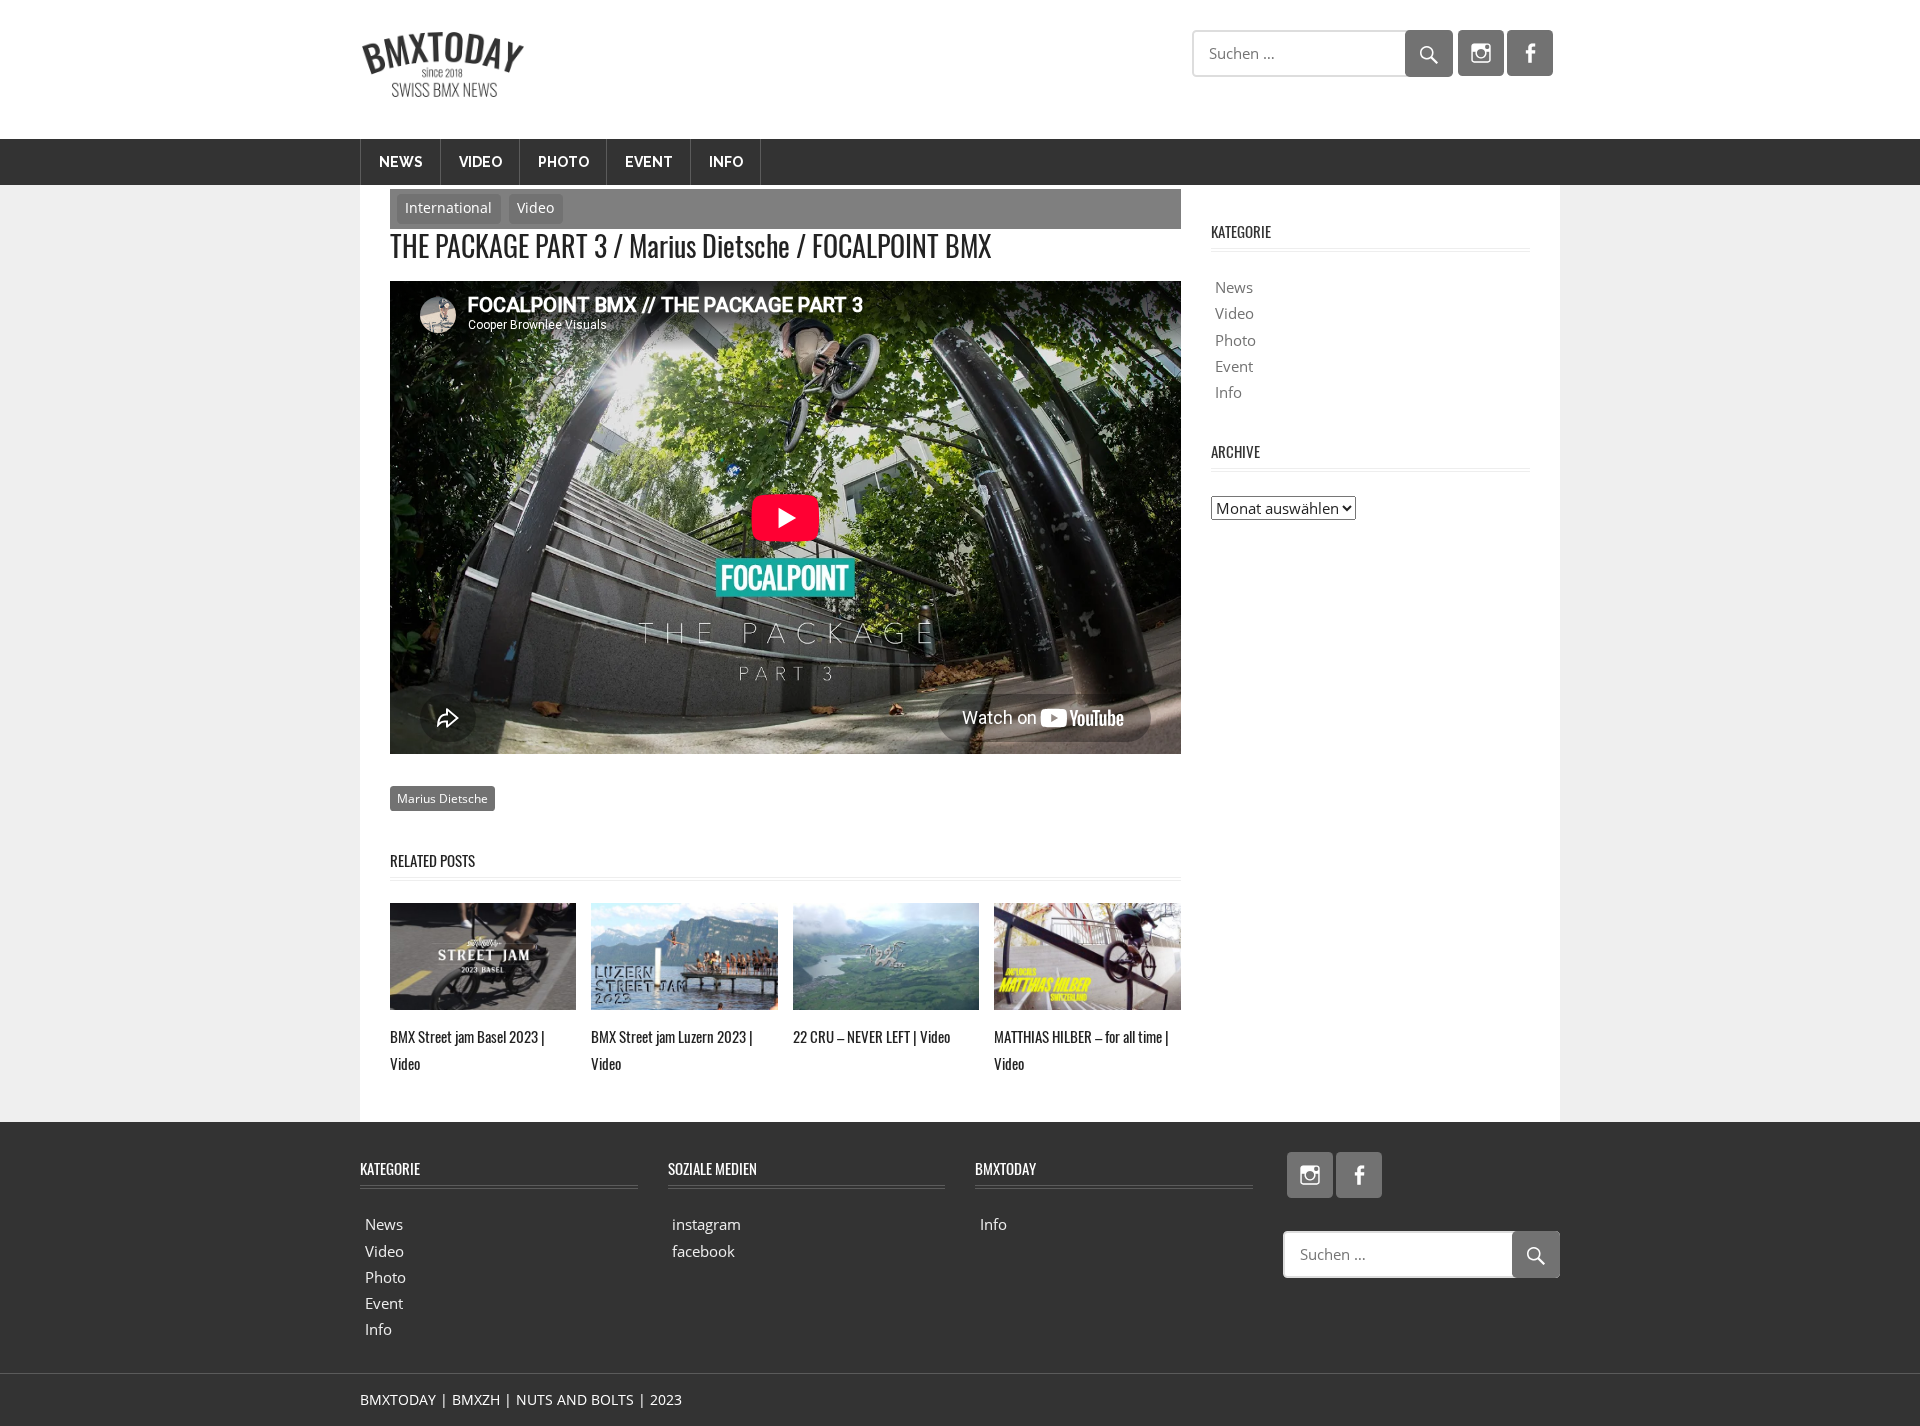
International (448, 207)
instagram (706, 1224)
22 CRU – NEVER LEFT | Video (871, 1036)
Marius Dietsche (442, 798)
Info (726, 162)
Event (649, 162)
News (401, 162)
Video (480, 162)
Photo (563, 162)
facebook (703, 1251)
